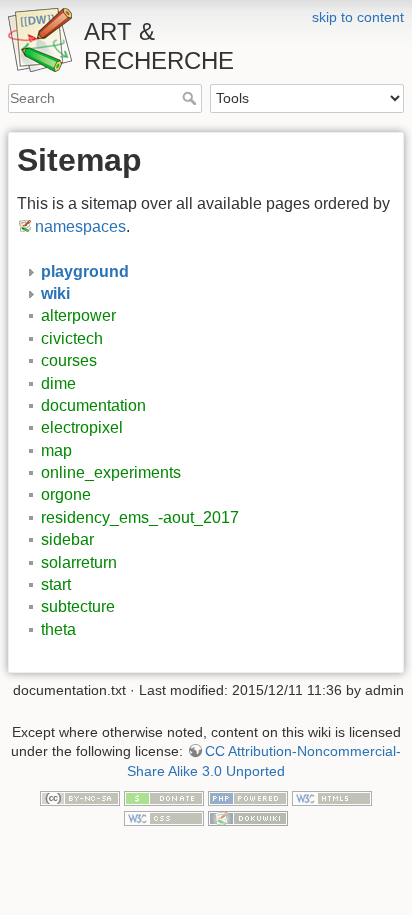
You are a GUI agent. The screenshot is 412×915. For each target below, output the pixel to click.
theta (58, 629)
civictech (72, 338)
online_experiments (111, 472)
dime (58, 383)
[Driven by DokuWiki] (248, 817)
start (56, 584)
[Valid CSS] (164, 817)
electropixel (82, 427)
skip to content (358, 17)
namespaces (80, 226)
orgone (66, 494)
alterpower (78, 315)
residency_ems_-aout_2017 (140, 517)
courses (69, 360)
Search (191, 98)
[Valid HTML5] (332, 797)
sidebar (67, 539)
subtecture (78, 606)
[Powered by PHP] (248, 797)
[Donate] (164, 797)
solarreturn (79, 562)
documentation (93, 405)
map (56, 450)
